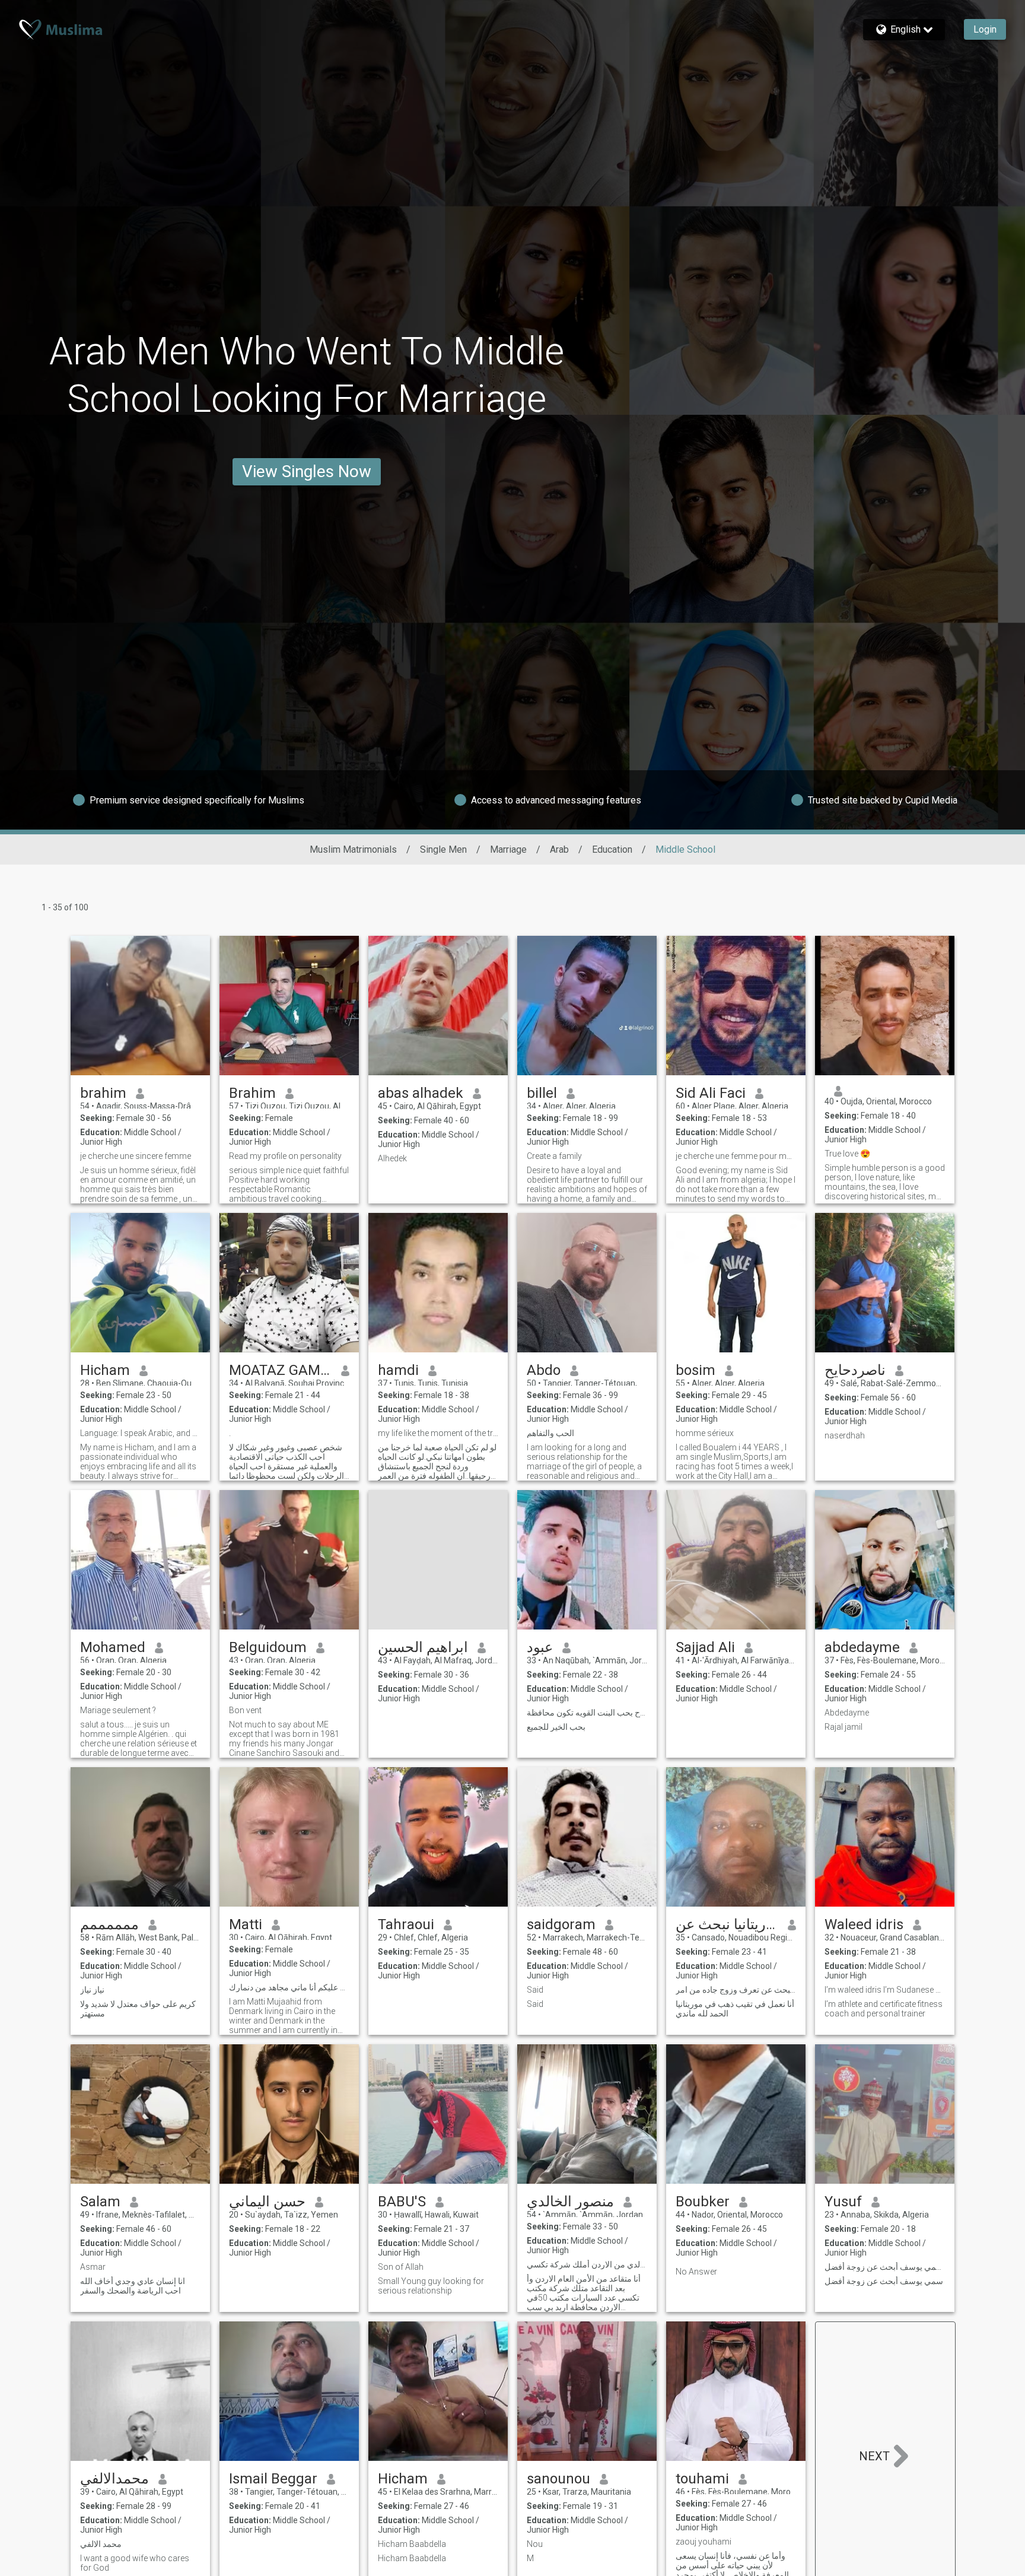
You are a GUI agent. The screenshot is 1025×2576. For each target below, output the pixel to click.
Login (985, 29)
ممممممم (109, 1924)
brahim (103, 1093)
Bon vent (245, 1710)
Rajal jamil (843, 1727)
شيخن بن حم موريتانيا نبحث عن (727, 1924)
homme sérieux (705, 1433)
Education (612, 849)
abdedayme (862, 1647)
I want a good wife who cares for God (135, 2563)
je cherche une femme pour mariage (736, 1156)
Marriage (508, 849)
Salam (100, 2202)
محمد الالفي (101, 2544)
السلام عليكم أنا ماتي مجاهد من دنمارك (289, 1987)
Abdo (544, 1370)
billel (542, 1093)
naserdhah (845, 1435)
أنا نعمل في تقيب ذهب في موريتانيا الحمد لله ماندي (735, 2009)
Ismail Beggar (273, 2479)
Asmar (93, 2267)
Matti (246, 1924)
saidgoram (561, 1924)
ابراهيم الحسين (423, 1647)
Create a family (554, 1156)
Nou (535, 2544)
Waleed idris (864, 1924)
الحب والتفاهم (550, 1433)
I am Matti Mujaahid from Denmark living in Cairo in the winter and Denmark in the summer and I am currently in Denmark (283, 2016)
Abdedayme (847, 1713)
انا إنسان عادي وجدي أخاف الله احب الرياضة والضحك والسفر (133, 2286)
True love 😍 (847, 1154)
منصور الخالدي (570, 2202)
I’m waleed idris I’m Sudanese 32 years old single (885, 1990)
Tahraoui (406, 1924)
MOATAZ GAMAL (280, 1370)
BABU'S (402, 2202)
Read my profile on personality (285, 1156)
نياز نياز (92, 1990)
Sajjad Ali (705, 1647)
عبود (540, 1647)
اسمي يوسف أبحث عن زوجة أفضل (885, 2267)
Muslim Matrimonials (353, 849)
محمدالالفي (114, 2479)
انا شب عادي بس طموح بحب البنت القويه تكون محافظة (587, 1713)
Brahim (252, 1093)
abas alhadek (421, 1093)
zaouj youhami (704, 2542)
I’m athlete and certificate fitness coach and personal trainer (884, 2009)
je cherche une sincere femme (136, 1156)
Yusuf (843, 2202)
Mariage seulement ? (118, 1710)
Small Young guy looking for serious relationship (431, 2286)
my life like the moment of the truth (438, 1433)
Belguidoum (268, 1647)
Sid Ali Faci (711, 1093)
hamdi (398, 1370)
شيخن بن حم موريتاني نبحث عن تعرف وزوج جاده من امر (736, 1990)
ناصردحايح (855, 1370)
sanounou (558, 2479)
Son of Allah (401, 2267)
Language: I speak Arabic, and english (140, 1433)
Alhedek (392, 1158)
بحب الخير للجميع (556, 1727)
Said (535, 1990)
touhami (702, 2479)
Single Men (443, 849)
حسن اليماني (267, 2202)
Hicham (105, 1370)
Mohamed (113, 1647)
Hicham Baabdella (412, 2544)
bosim (695, 1370)
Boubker (703, 2202)
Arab (559, 849)
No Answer (696, 2272)
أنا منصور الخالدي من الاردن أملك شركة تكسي (587, 2264)
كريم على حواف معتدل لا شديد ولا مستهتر (138, 2009)
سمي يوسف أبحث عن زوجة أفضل (884, 2281)
